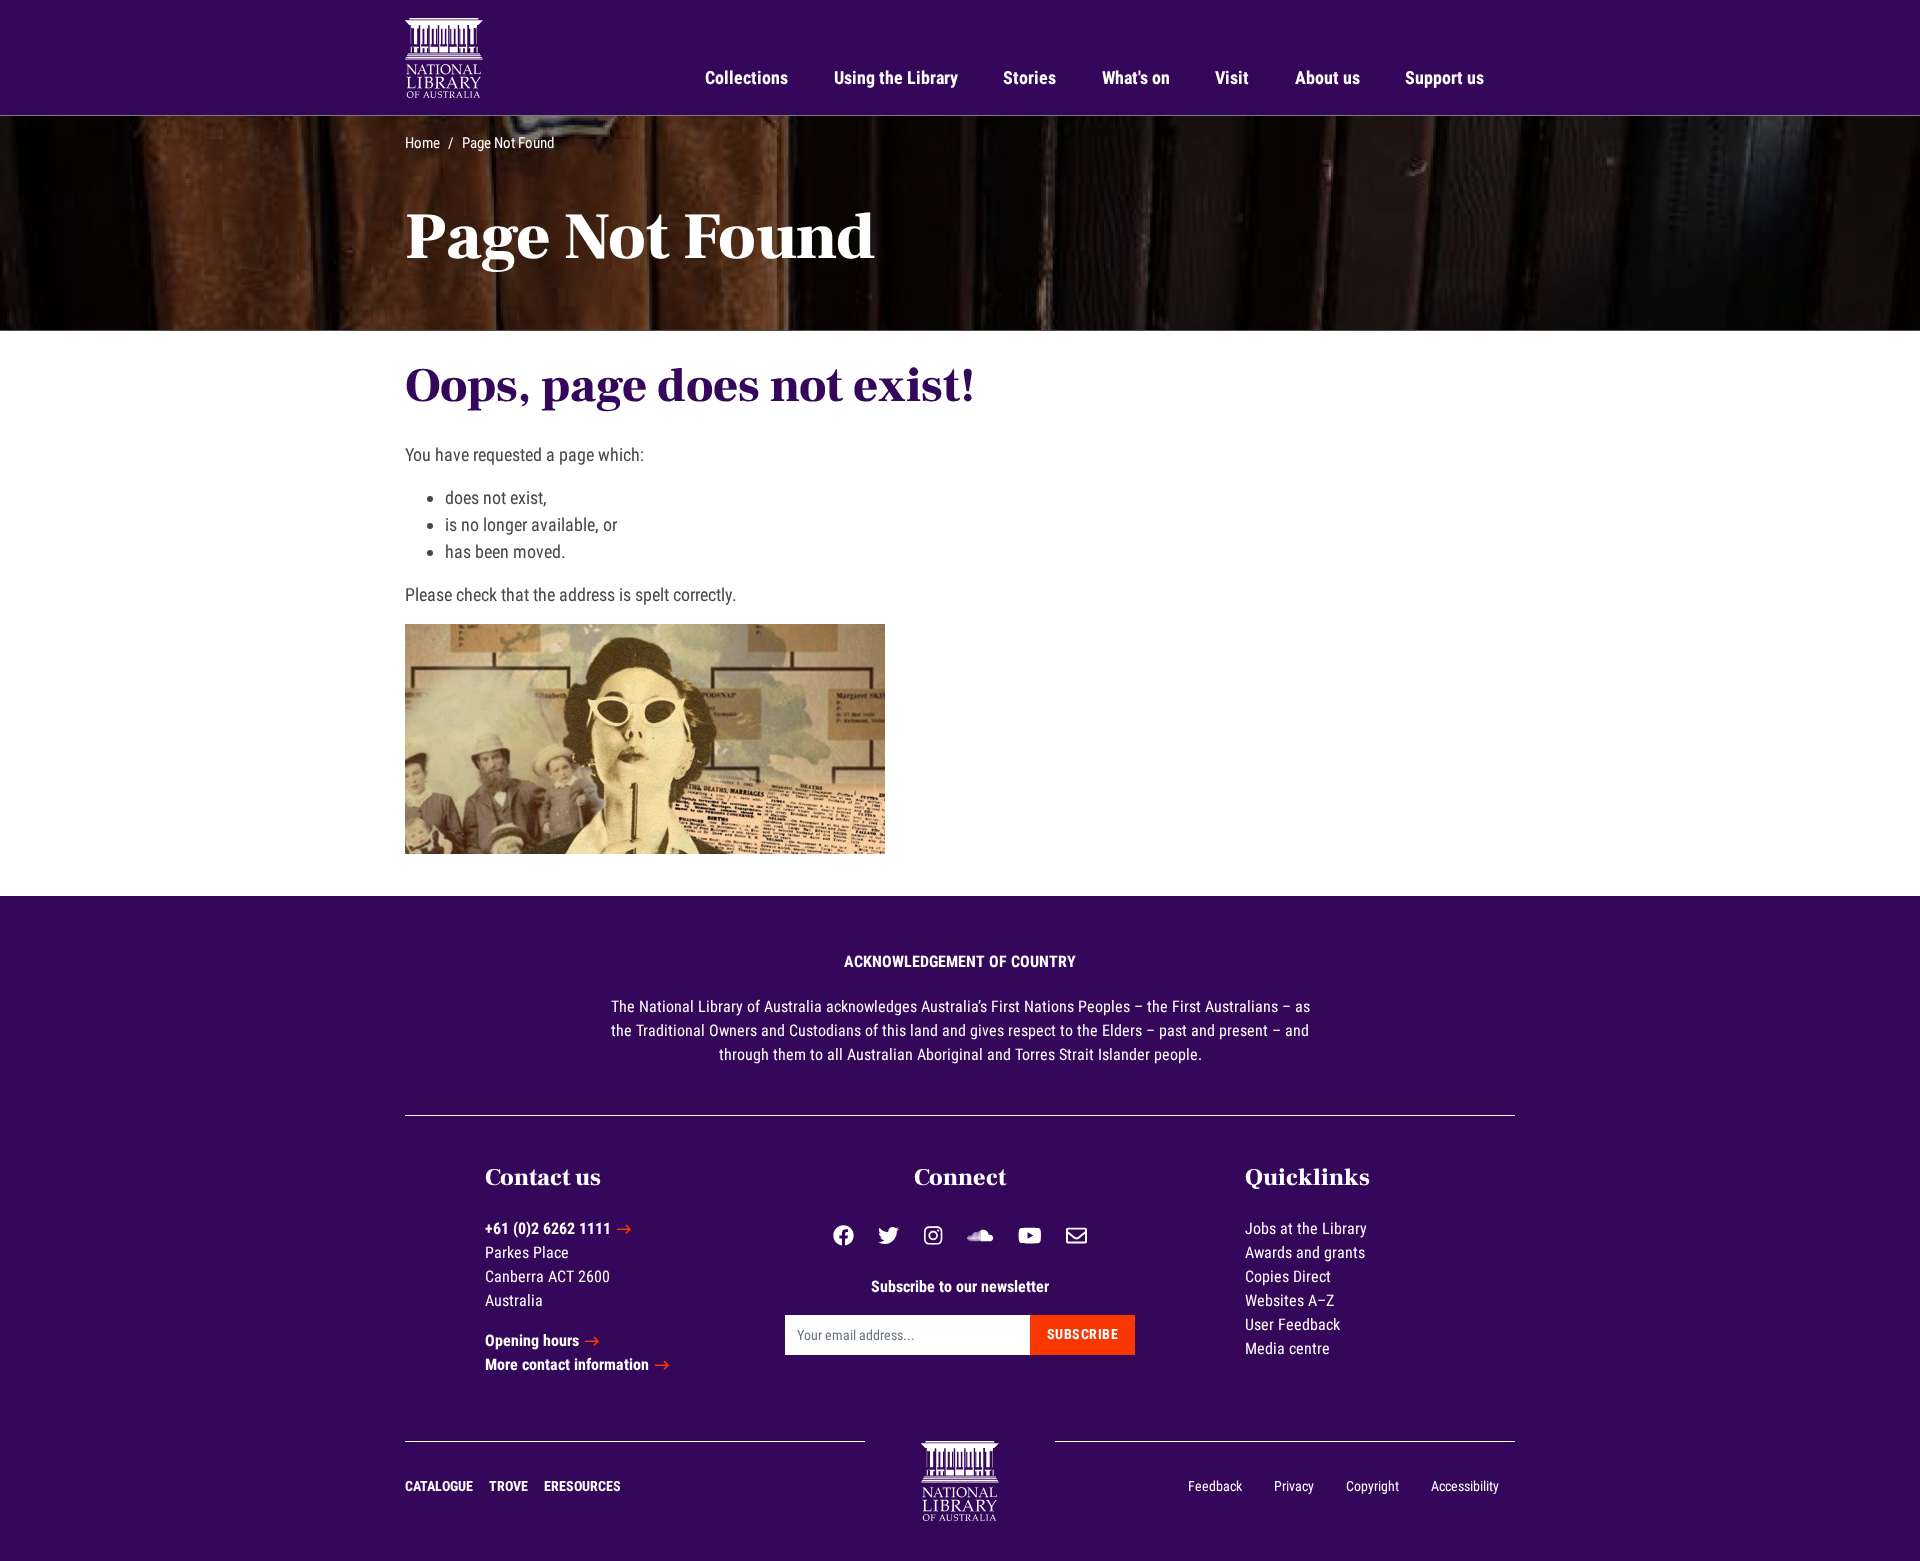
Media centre (1287, 1348)
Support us (1444, 77)
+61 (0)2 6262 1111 (548, 1228)
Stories (1029, 77)
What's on (1136, 77)
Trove (508, 1486)
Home (422, 143)
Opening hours (532, 1340)
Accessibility (1465, 1486)
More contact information (567, 1364)
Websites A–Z (1289, 1300)
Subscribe (1083, 1334)
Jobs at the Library (1306, 1228)
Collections (746, 77)
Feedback (1215, 1486)
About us (1327, 77)
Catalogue (439, 1486)
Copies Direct (1288, 1276)
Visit (1232, 77)
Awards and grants (1305, 1252)
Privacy (1294, 1486)
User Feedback (1292, 1324)
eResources (582, 1486)
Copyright (1372, 1486)
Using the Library (896, 77)
